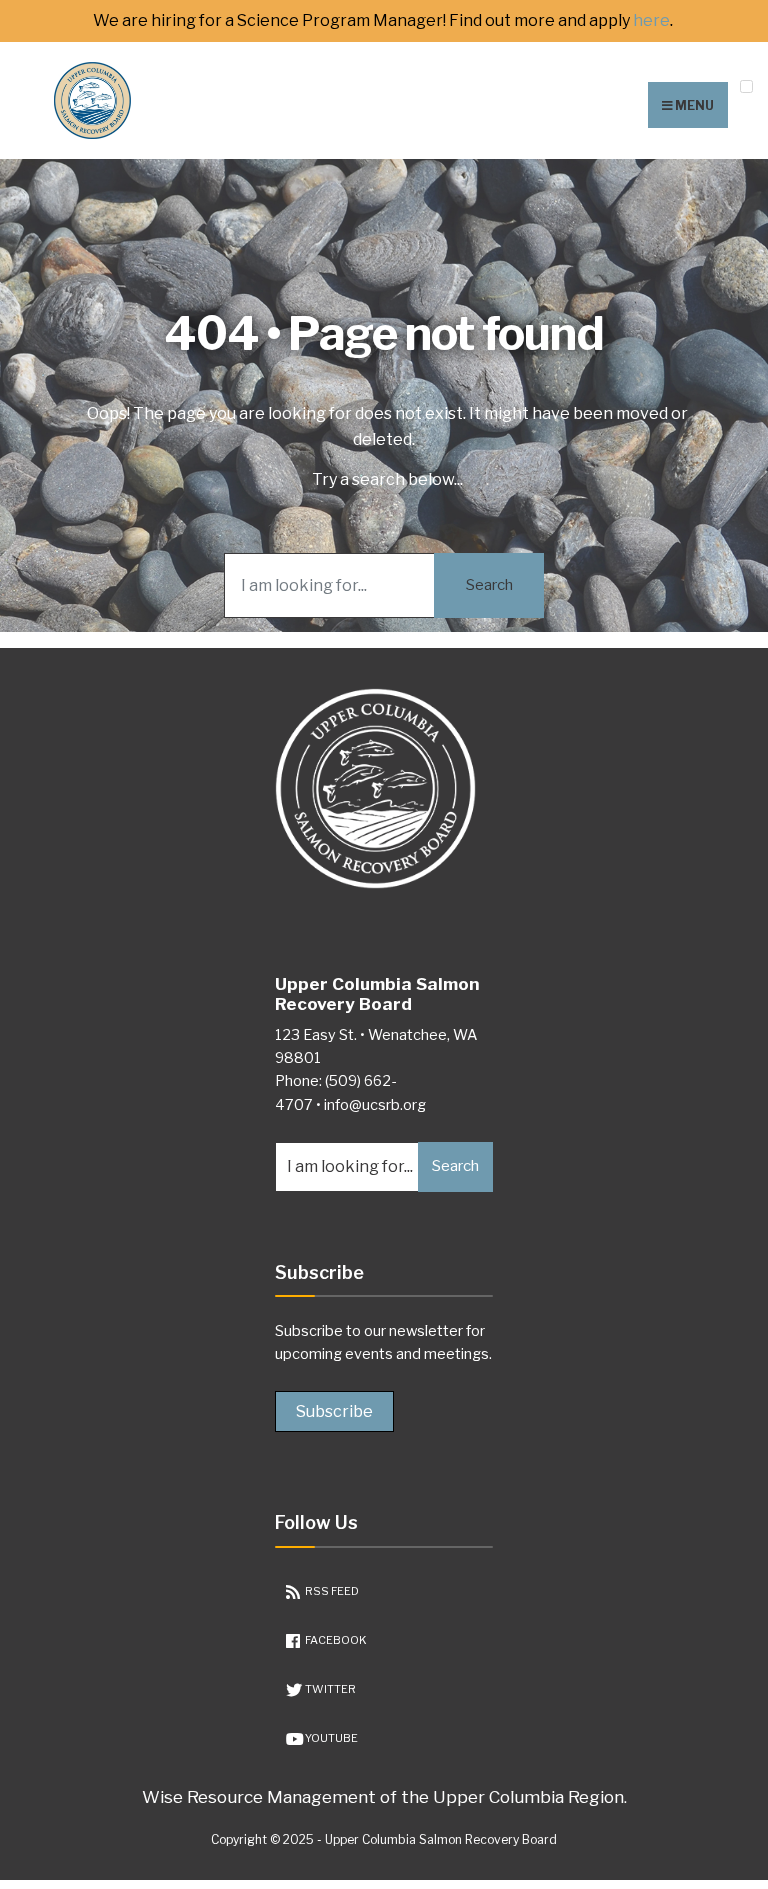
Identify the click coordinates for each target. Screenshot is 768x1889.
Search (489, 585)
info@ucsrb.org (375, 1105)
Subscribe (334, 1411)
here (651, 21)
